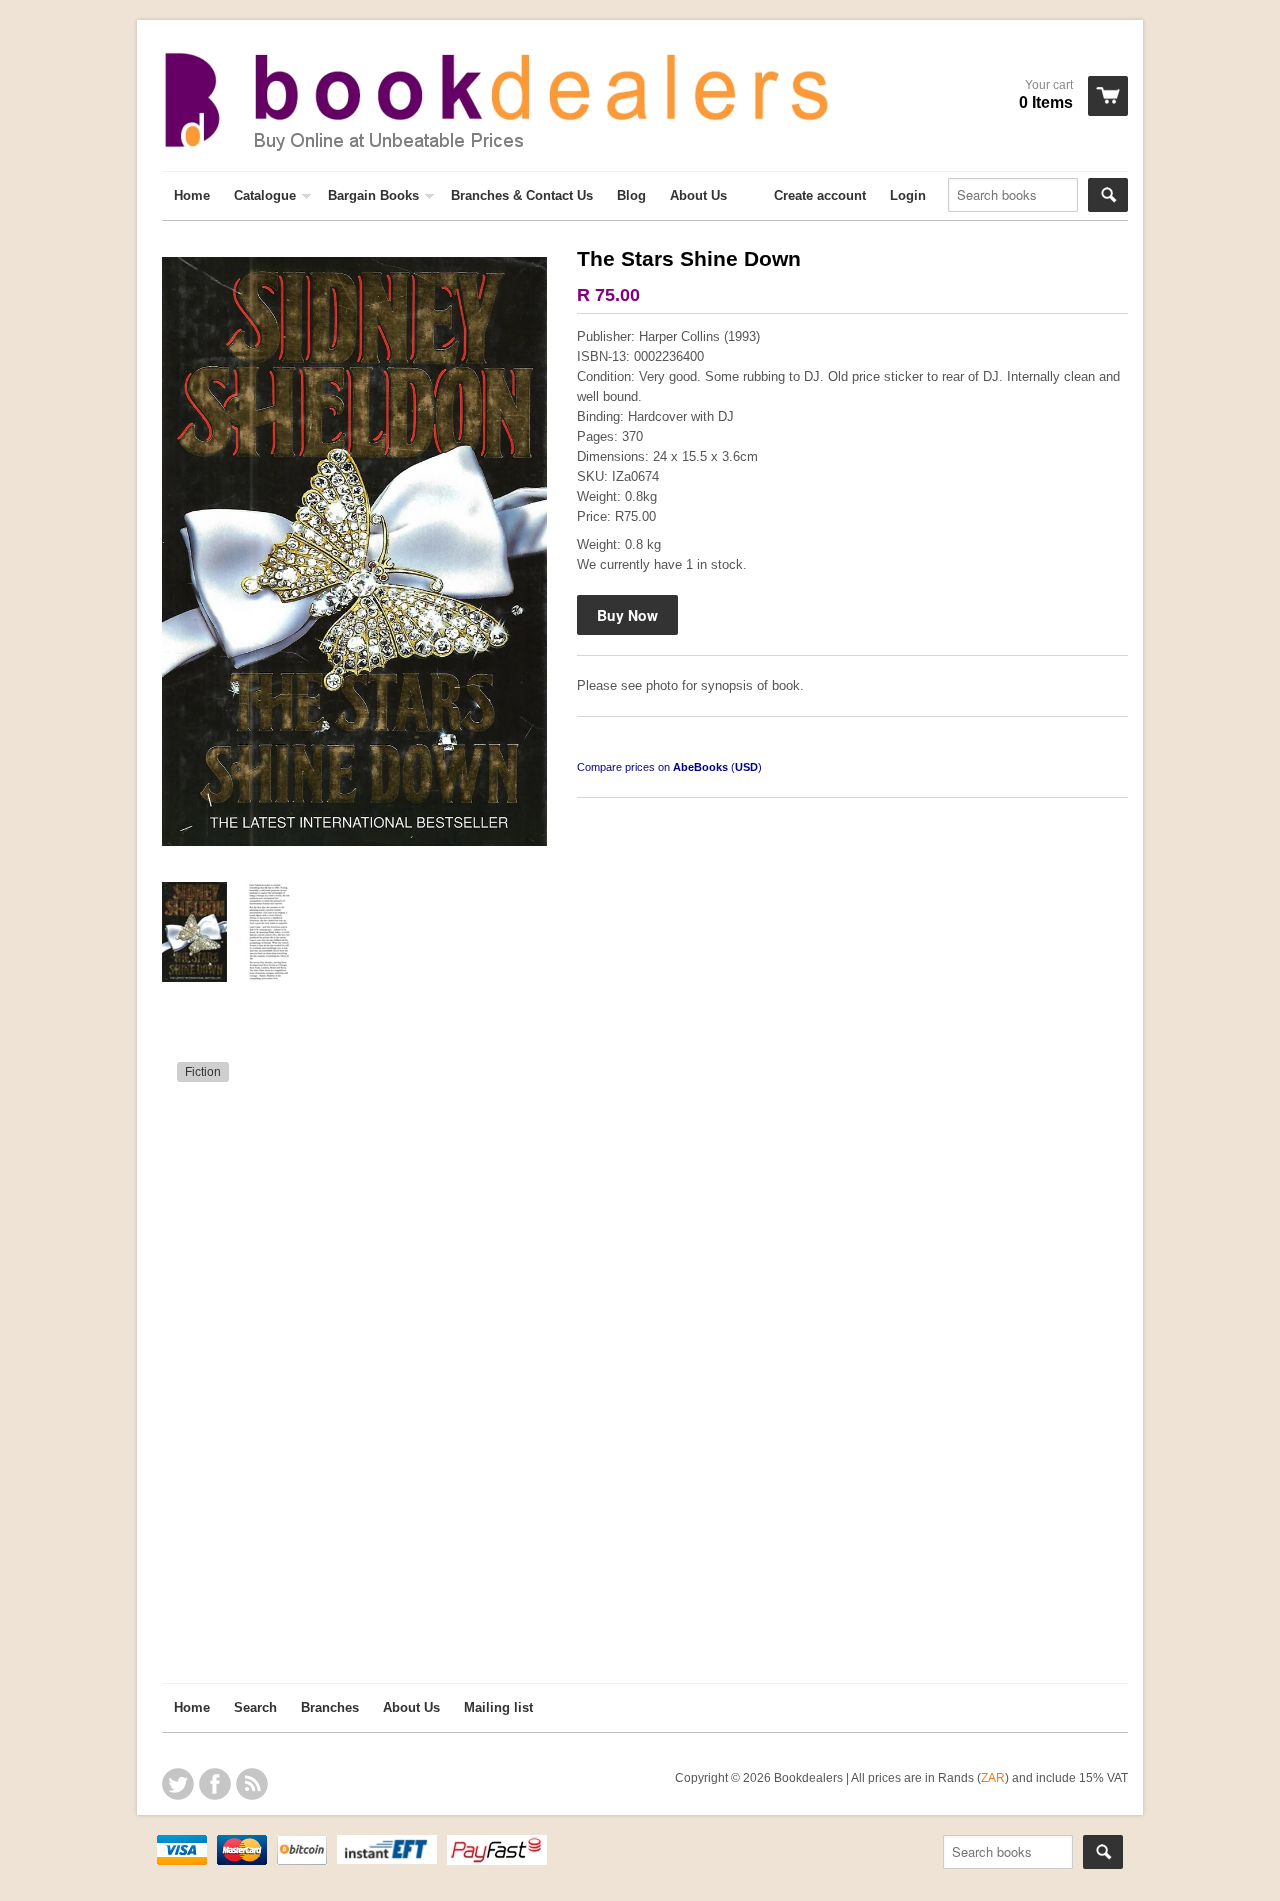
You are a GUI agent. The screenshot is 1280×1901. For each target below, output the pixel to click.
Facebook (215, 1784)
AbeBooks (700, 767)
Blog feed (252, 1784)
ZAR (993, 1777)
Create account (820, 195)
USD (746, 767)
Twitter (178, 1784)
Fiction (203, 1072)
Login (908, 195)
